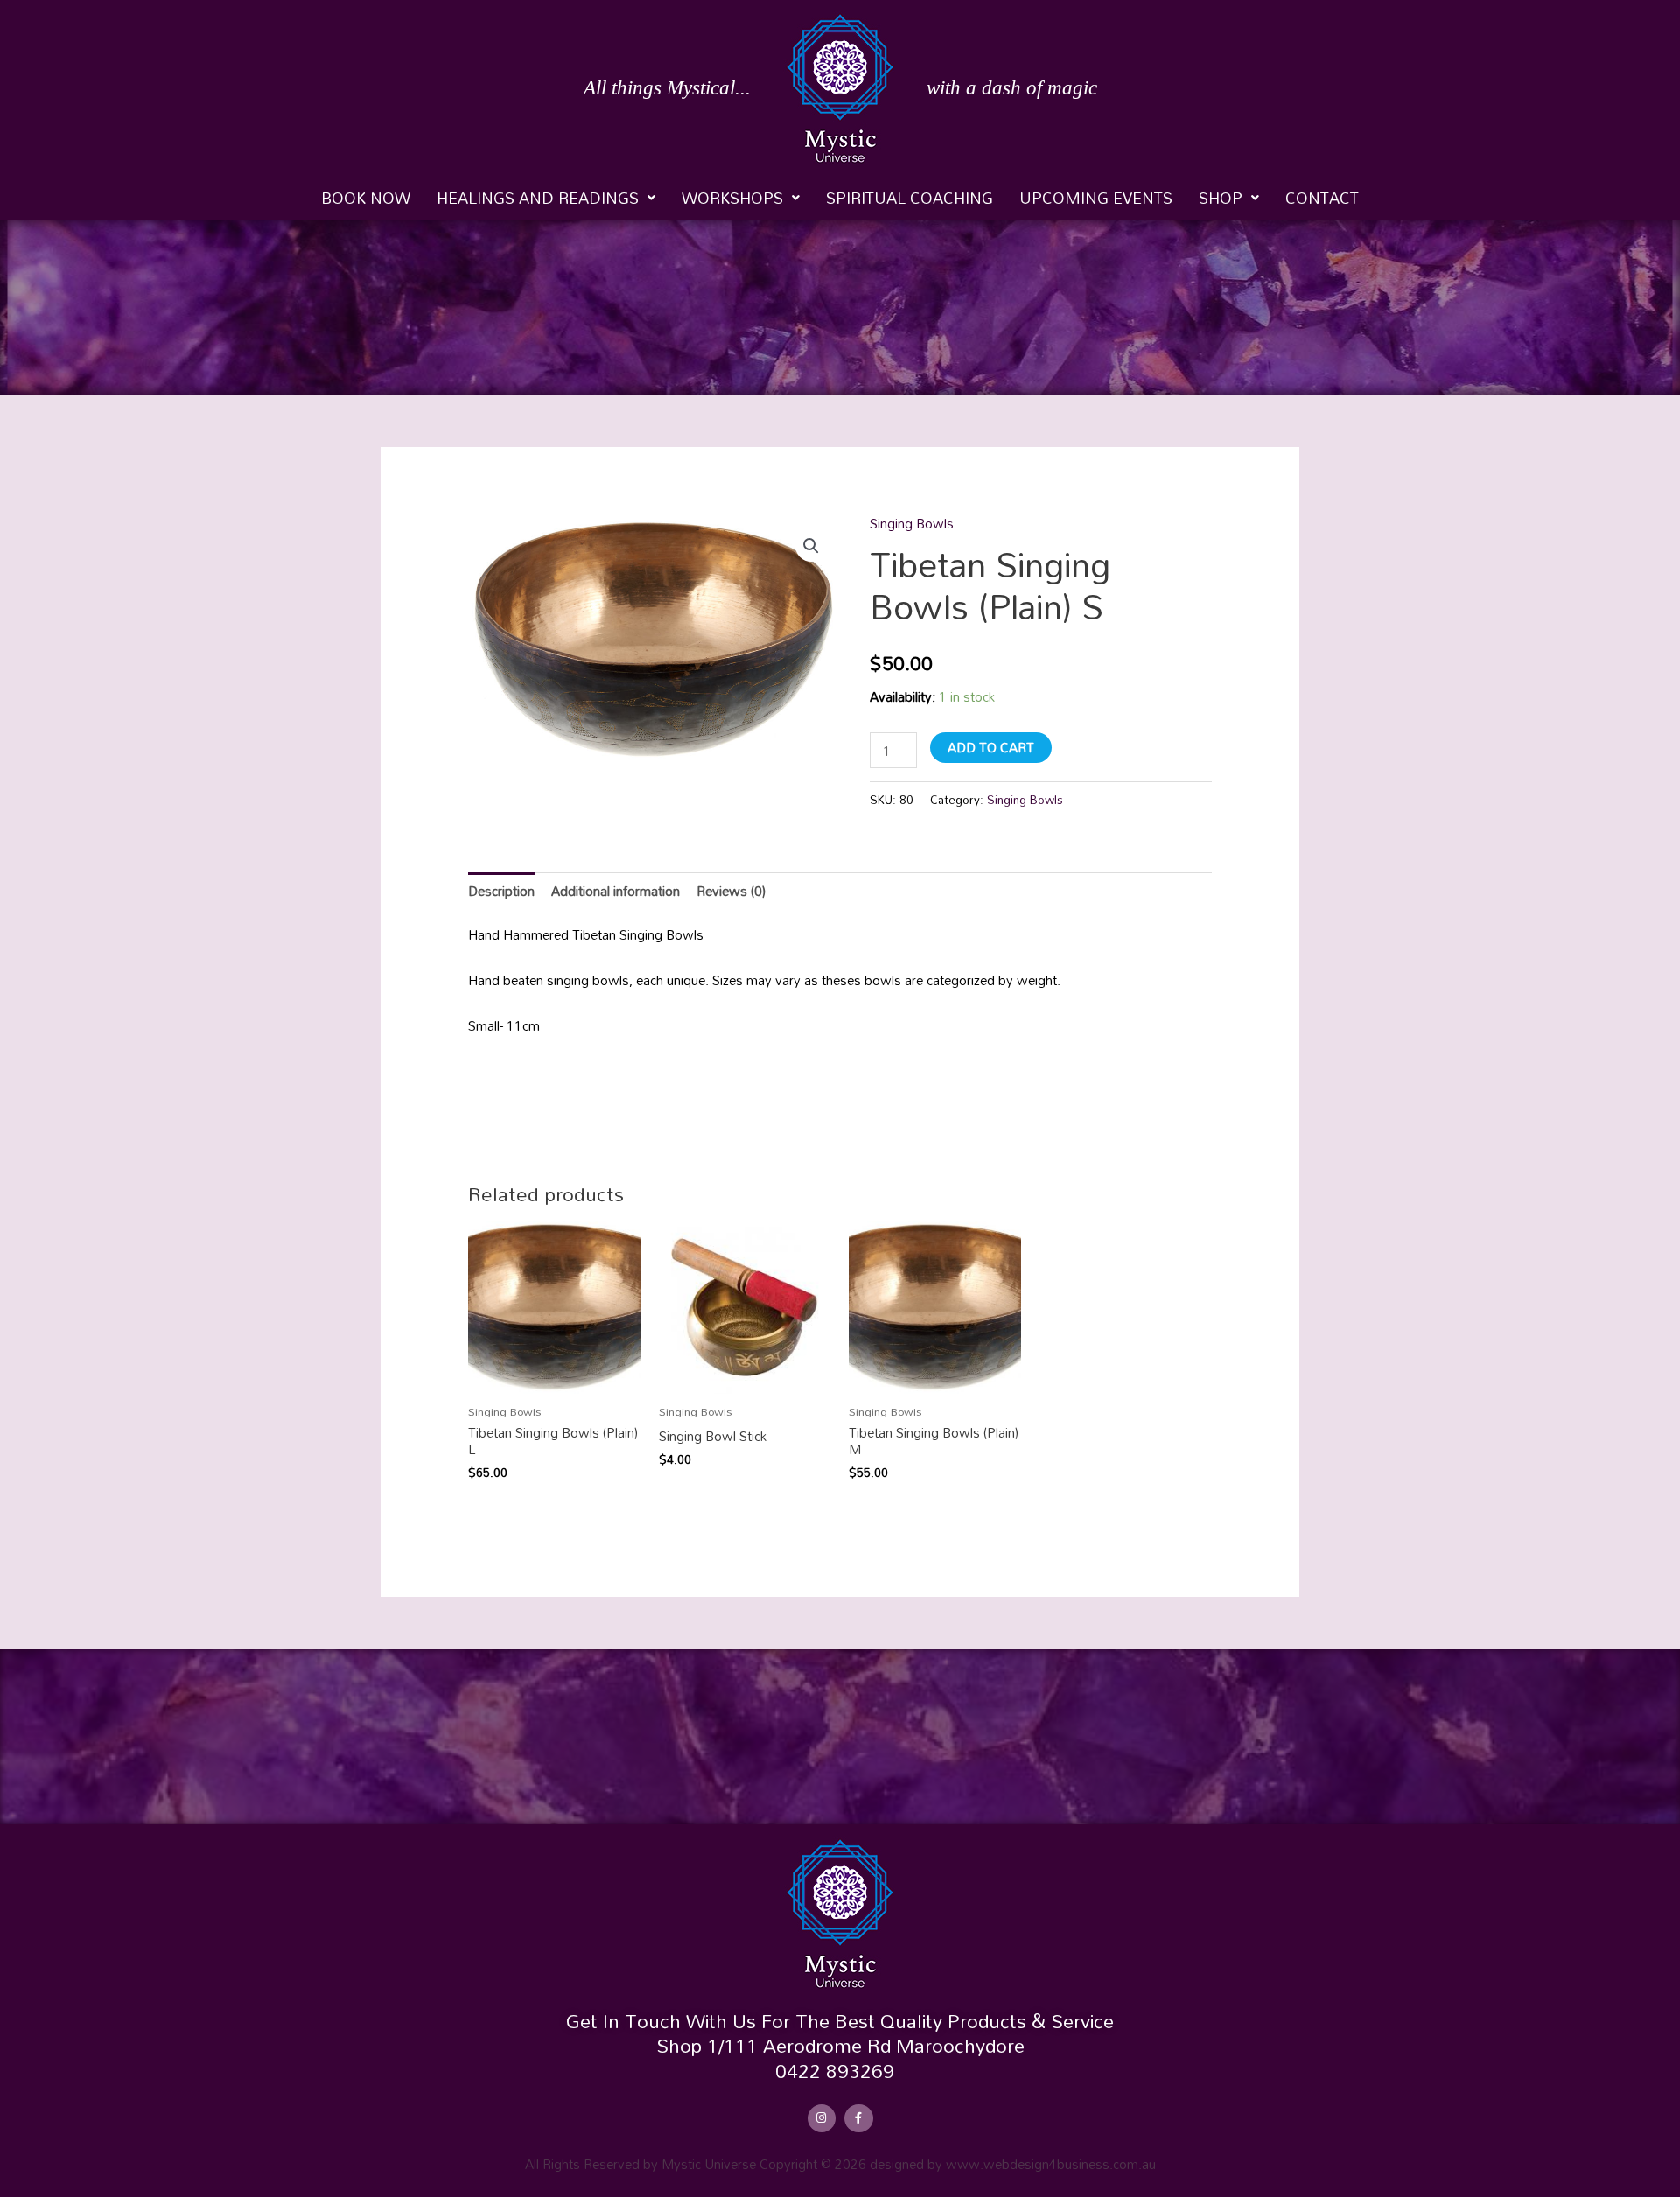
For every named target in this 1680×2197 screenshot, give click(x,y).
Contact (1322, 198)
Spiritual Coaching (910, 198)
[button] (546, 198)
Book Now (366, 198)
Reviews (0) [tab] (731, 891)
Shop (1221, 198)
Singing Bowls (912, 523)
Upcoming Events (1096, 198)
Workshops (732, 198)
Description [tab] (501, 891)
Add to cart (991, 747)
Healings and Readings (538, 198)
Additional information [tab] (616, 891)
